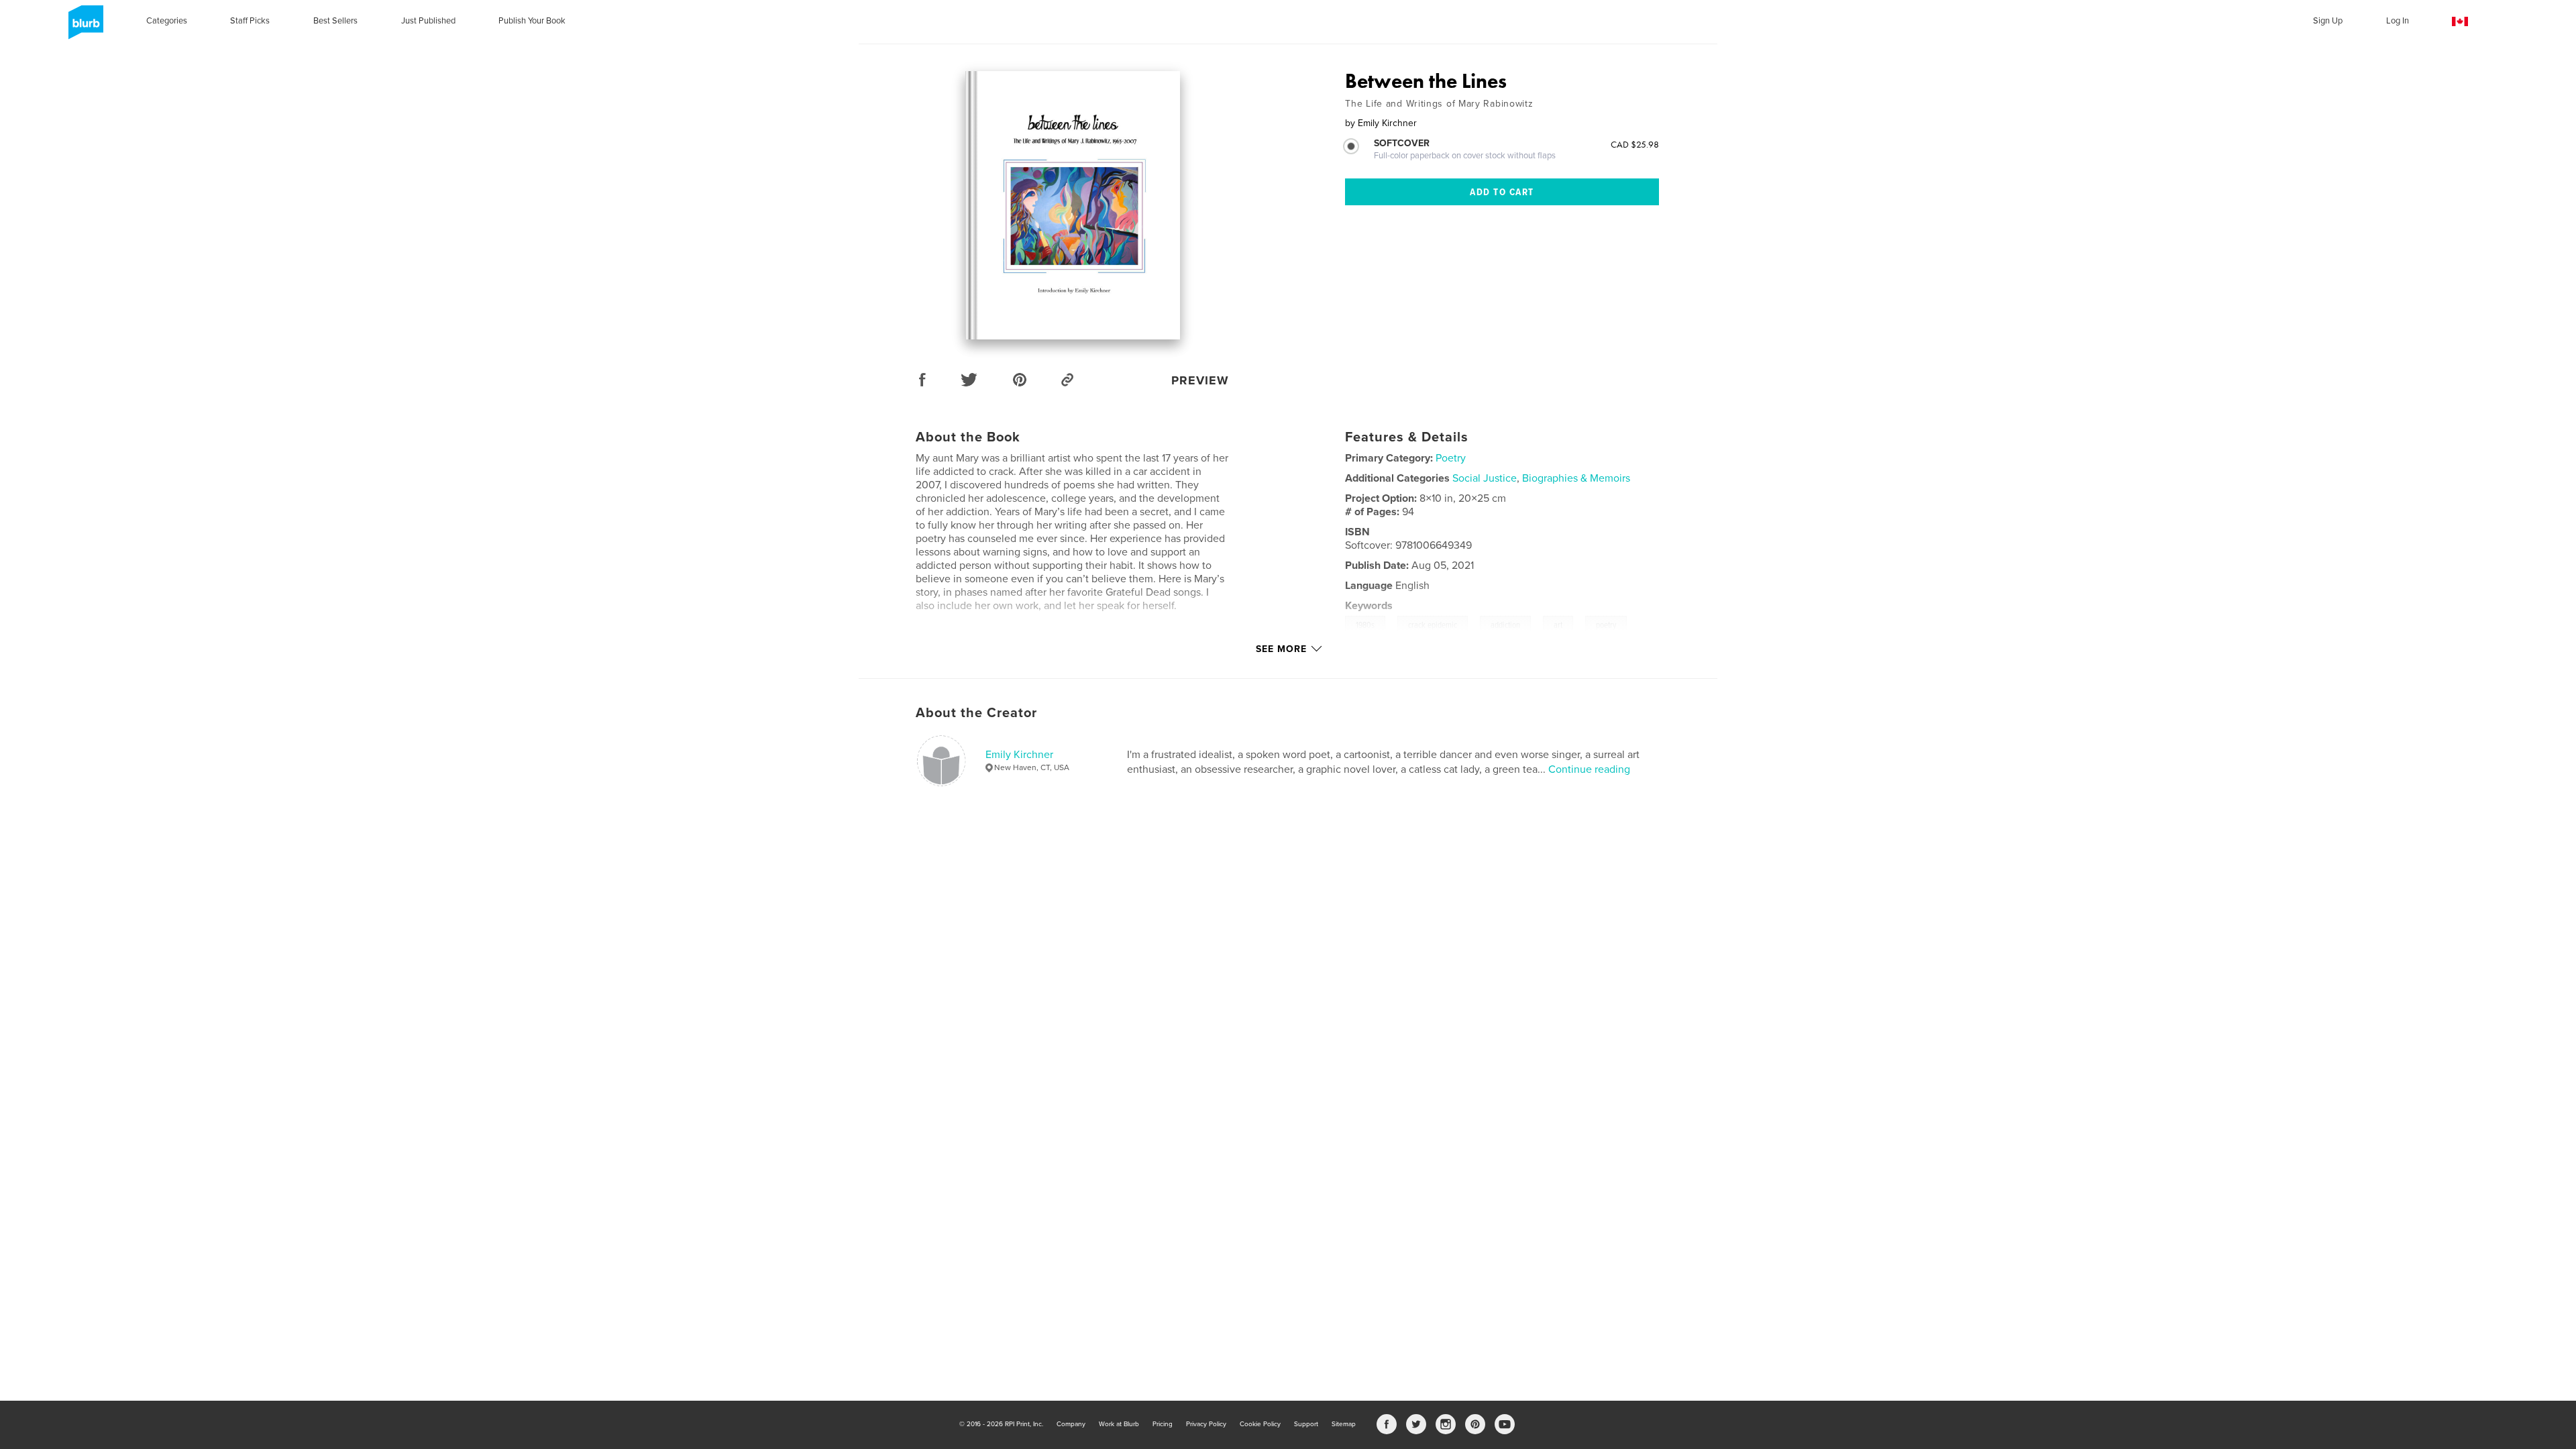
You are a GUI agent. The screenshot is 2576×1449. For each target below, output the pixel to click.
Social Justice (1485, 478)
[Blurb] (84, 28)
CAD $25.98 (1635, 144)
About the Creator (976, 713)
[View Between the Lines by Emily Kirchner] (1073, 205)
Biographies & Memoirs (1576, 478)
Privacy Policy (1206, 1424)
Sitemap (1344, 1424)
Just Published (428, 21)
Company (1071, 1424)
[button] (2460, 22)
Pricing (1163, 1424)
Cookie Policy (1260, 1424)
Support (1306, 1424)
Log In (2398, 21)
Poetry (1451, 458)
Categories (167, 21)
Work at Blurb (1119, 1424)
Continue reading (1589, 769)
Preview (1200, 380)
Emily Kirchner (1019, 755)
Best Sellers (335, 21)
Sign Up (2328, 21)
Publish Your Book (532, 21)
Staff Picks (250, 21)
